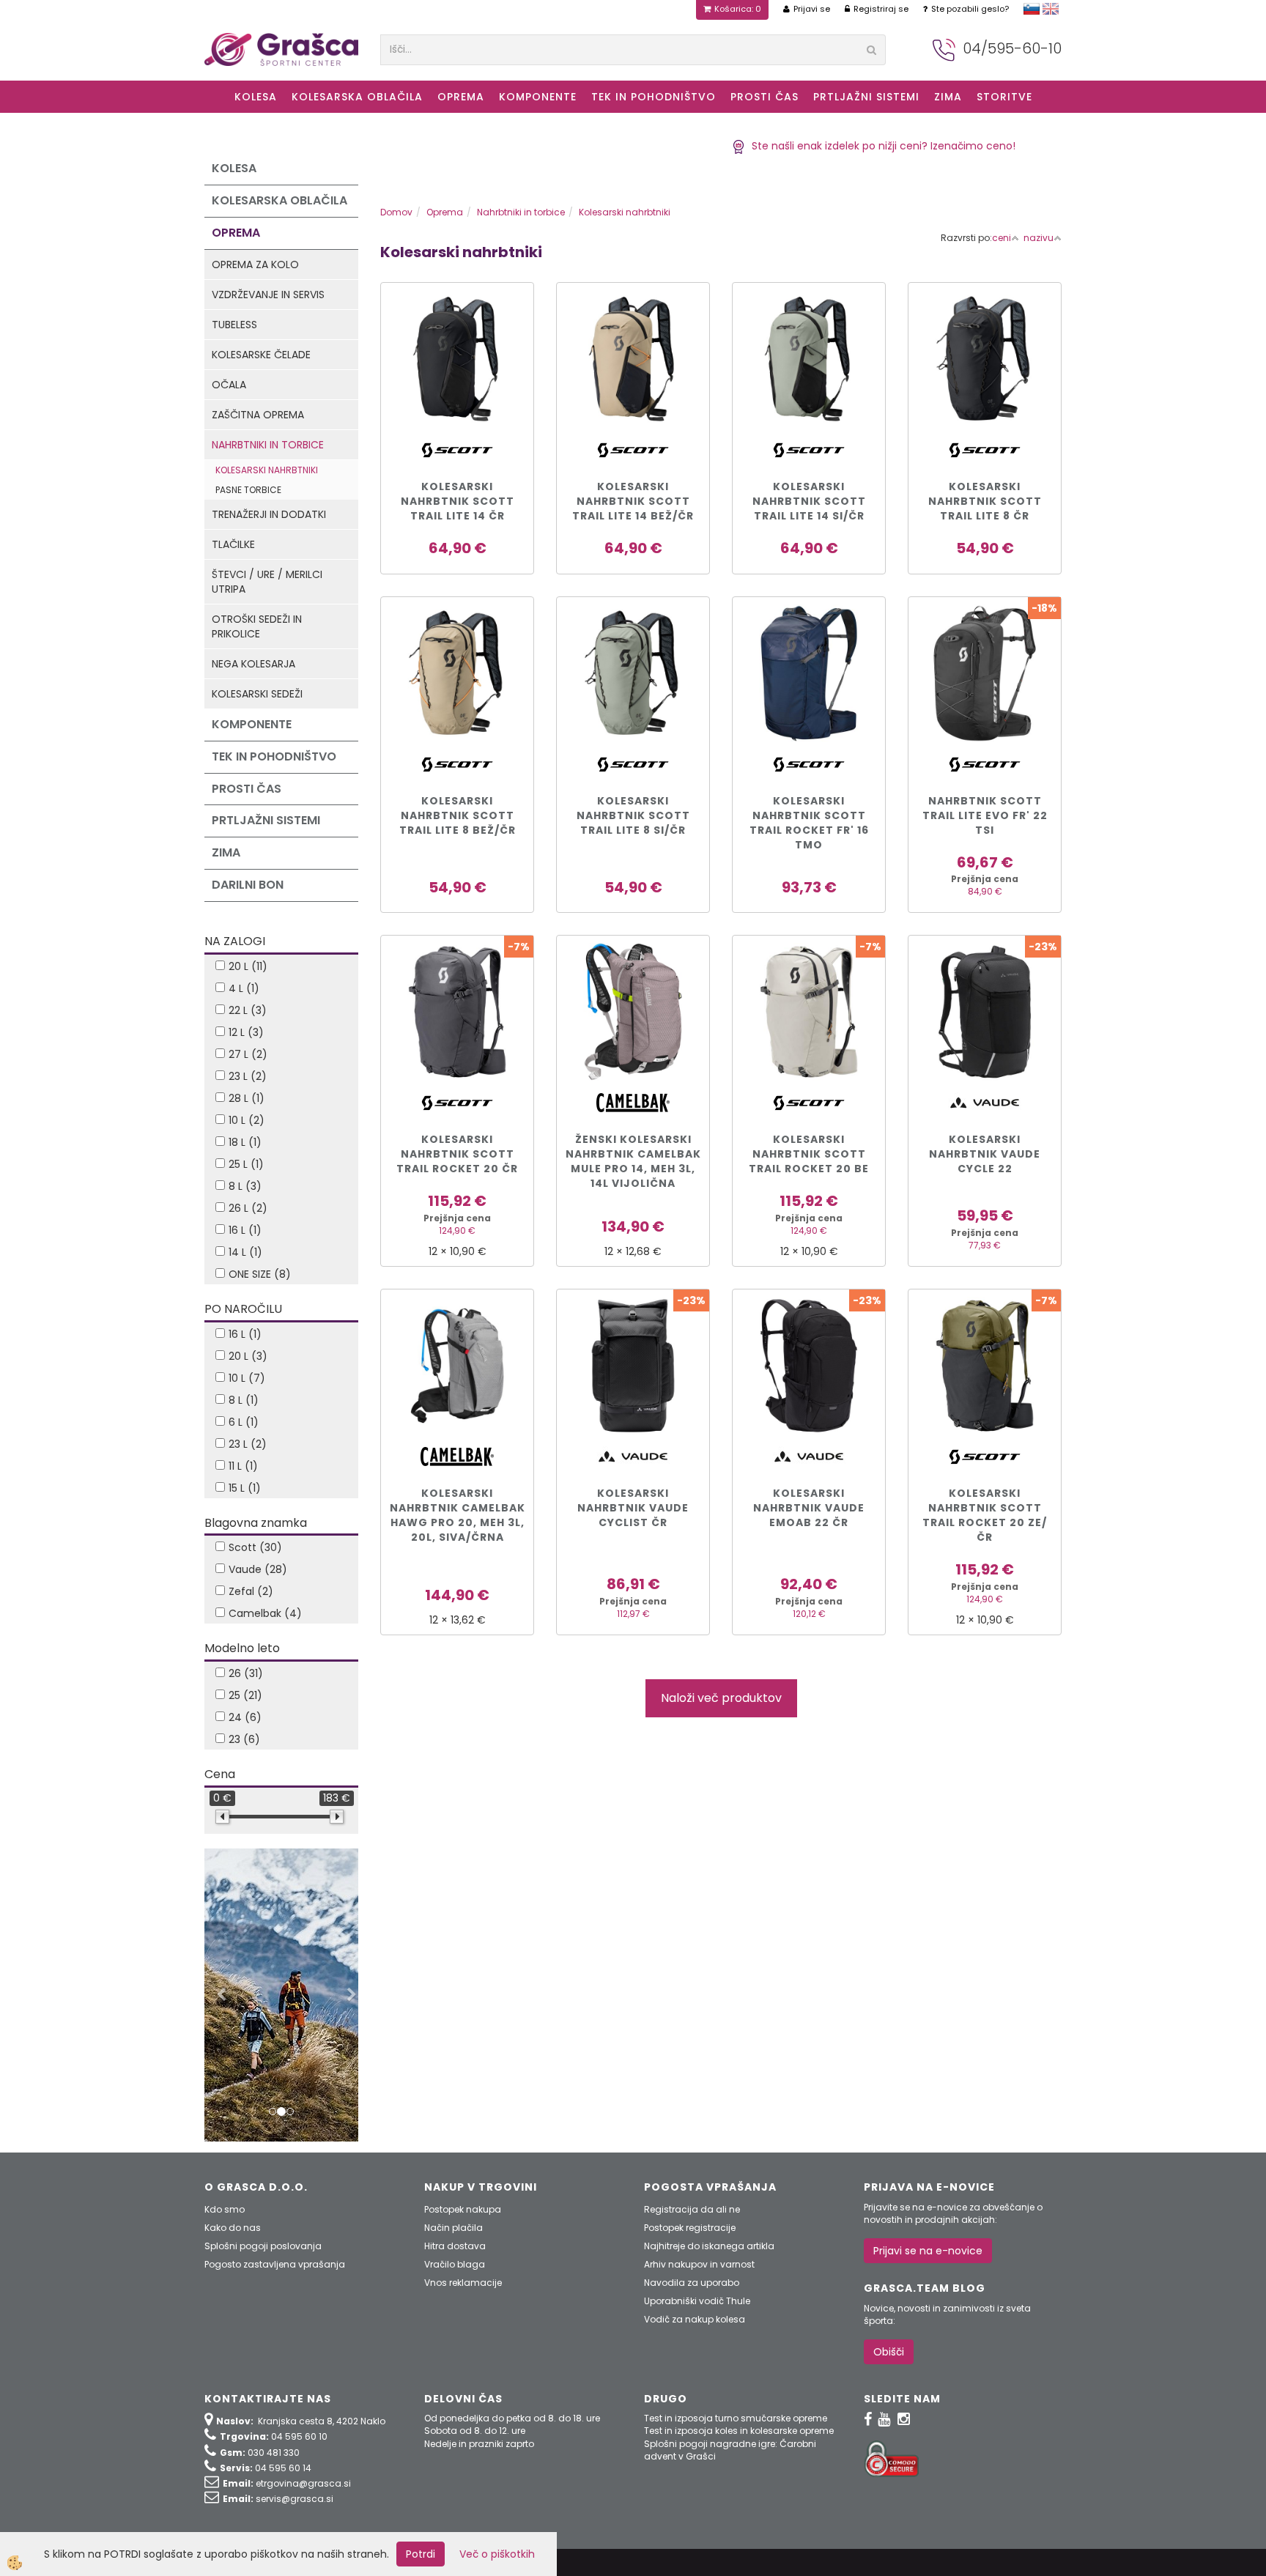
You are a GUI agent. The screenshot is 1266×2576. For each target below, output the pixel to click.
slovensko (1032, 9)
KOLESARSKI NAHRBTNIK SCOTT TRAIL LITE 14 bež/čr (633, 501)
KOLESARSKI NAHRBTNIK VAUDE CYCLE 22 (985, 1154)
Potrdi (421, 2554)
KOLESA (256, 97)
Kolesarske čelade (261, 355)
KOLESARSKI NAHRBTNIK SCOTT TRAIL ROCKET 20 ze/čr (985, 1515)
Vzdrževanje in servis (268, 295)
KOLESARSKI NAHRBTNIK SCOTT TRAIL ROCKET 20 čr (457, 1154)
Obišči (889, 2352)
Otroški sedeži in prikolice (257, 626)
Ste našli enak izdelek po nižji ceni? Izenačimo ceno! (881, 146)
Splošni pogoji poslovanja (263, 2246)
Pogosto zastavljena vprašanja (275, 2264)
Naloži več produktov (721, 1698)
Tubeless (234, 325)
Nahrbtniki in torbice (268, 445)
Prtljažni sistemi (866, 97)
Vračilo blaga (455, 2264)
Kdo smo (225, 2209)
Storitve (1004, 97)
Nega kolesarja (253, 664)
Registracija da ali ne (692, 2209)
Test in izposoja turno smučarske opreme (736, 2418)
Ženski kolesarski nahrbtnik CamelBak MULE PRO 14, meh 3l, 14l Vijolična (633, 1161)
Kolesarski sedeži (257, 694)
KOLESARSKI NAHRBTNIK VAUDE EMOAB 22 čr (809, 1508)
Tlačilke (233, 544)
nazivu (1039, 238)
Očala (229, 385)
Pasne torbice (248, 490)
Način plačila (454, 2228)
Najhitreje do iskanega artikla (709, 2246)
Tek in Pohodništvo (654, 97)
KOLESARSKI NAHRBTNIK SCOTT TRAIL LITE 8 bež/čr (458, 815)
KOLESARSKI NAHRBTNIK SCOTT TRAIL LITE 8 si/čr (633, 815)
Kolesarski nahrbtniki (267, 470)
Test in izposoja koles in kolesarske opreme (739, 2431)
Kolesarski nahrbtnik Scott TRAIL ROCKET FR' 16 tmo (809, 823)
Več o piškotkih (497, 2554)
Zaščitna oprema (258, 415)
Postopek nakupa (463, 2209)
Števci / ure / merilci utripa (267, 582)
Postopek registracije (690, 2228)
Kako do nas (233, 2228)
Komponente (538, 97)
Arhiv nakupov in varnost (699, 2264)
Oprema (461, 97)
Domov (396, 212)
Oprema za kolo (255, 264)
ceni (1002, 238)
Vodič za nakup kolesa (695, 2319)
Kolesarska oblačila (357, 97)
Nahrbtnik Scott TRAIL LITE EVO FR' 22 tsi (985, 815)
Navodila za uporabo (692, 2283)
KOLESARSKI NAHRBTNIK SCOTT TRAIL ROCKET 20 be (809, 1154)
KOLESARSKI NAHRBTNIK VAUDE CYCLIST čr (633, 1508)
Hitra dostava (455, 2246)
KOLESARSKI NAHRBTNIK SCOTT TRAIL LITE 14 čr (458, 501)
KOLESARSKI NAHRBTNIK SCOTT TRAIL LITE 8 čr (985, 501)
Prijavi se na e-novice (928, 2251)
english (1051, 9)
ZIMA (948, 97)
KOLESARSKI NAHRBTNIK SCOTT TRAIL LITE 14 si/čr (809, 501)
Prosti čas (765, 97)
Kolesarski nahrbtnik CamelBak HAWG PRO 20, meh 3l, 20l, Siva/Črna (458, 1515)
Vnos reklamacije (463, 2283)
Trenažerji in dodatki (269, 514)
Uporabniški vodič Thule (697, 2301)
